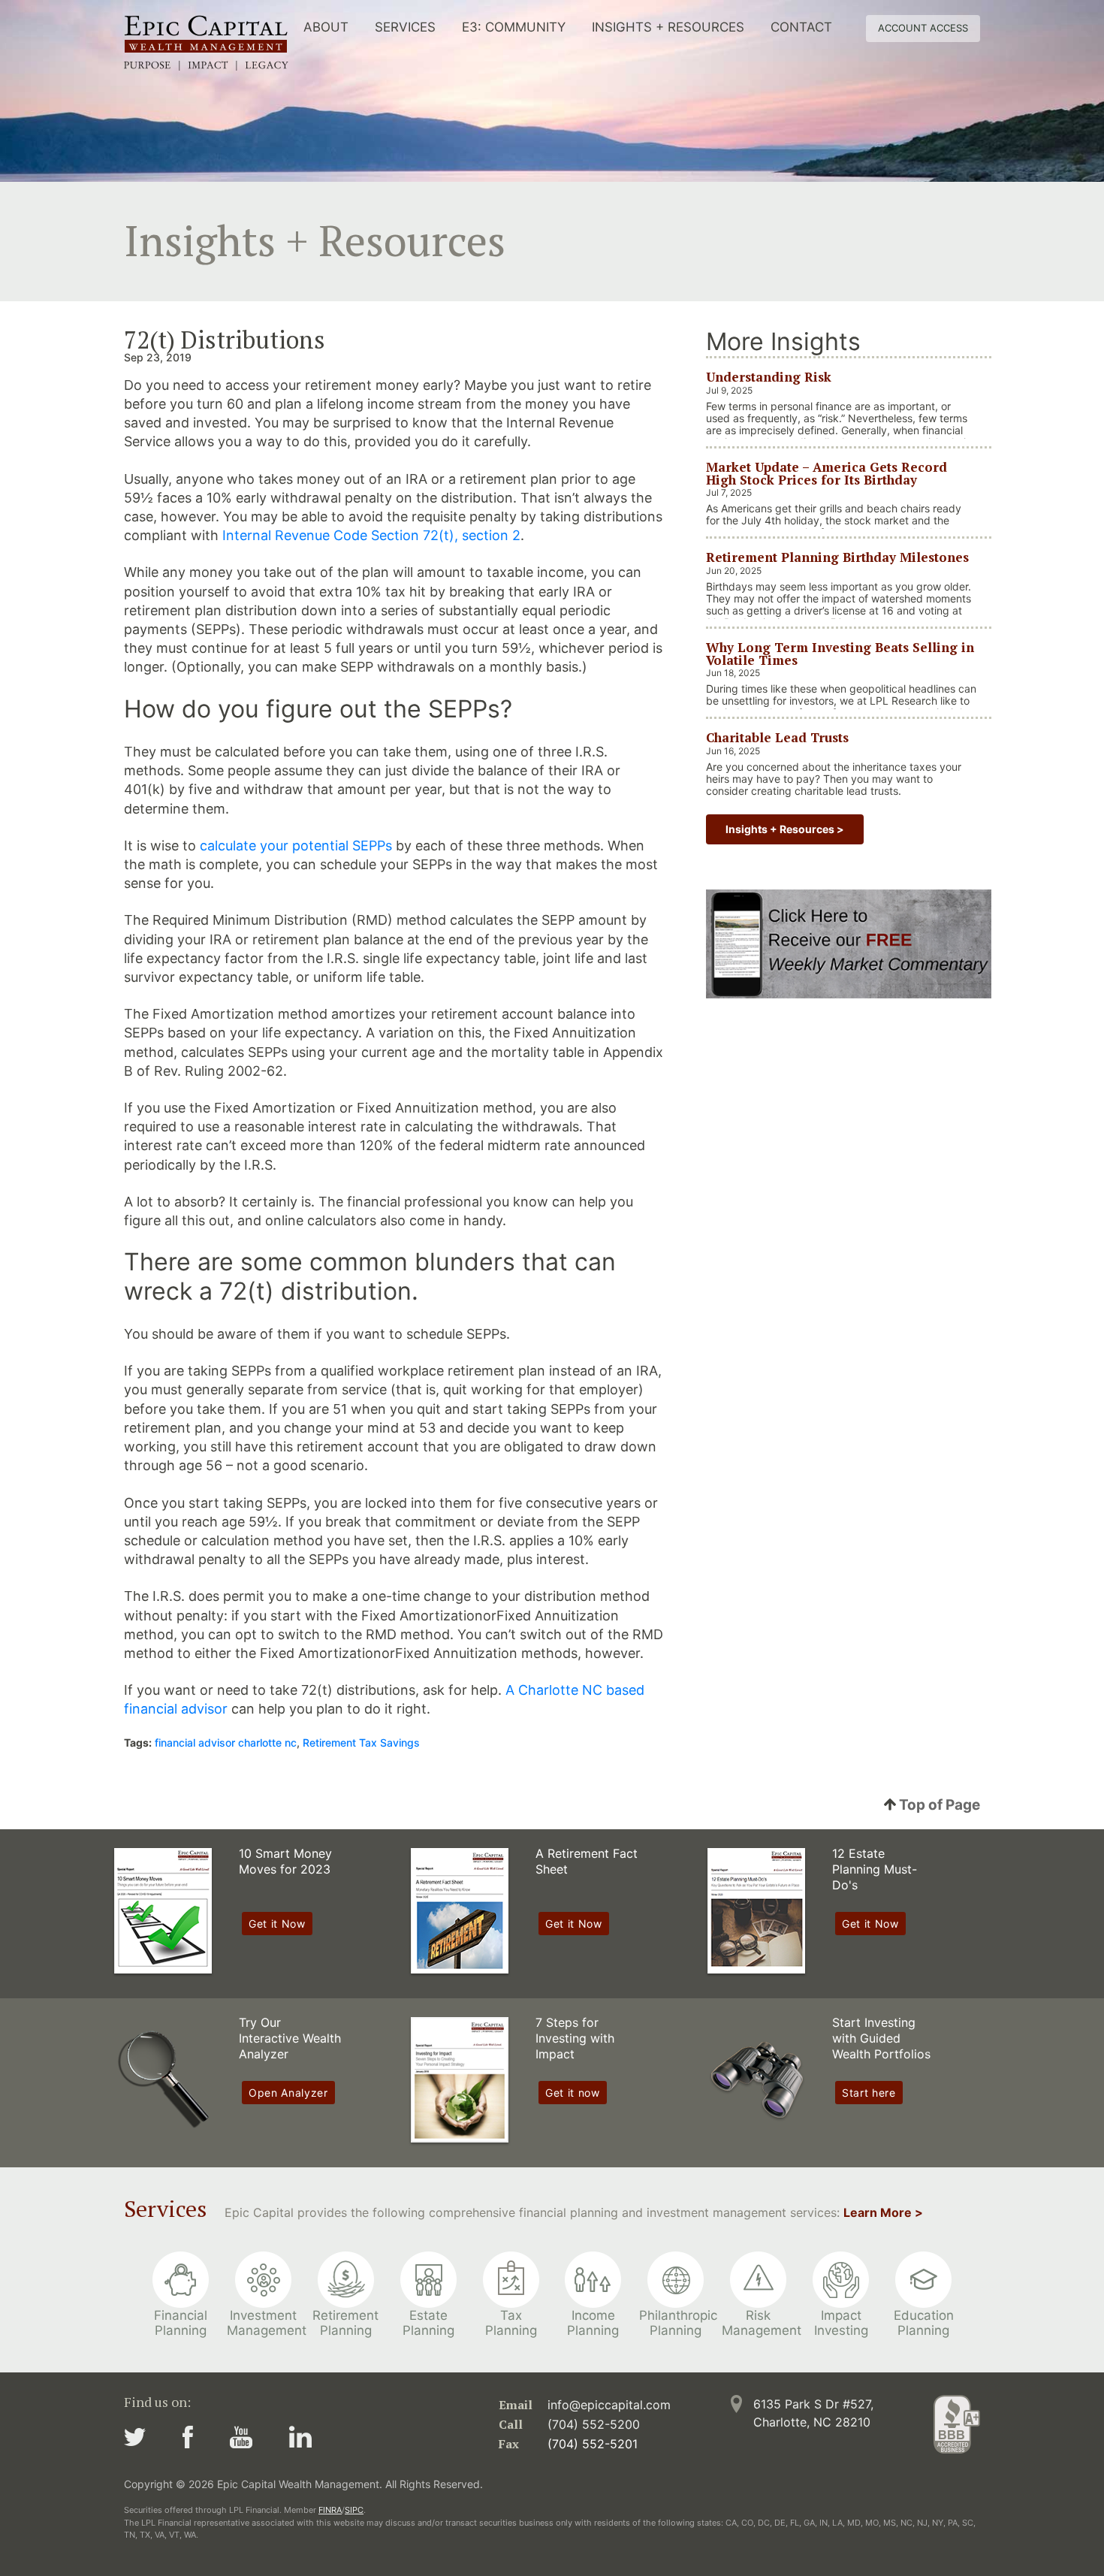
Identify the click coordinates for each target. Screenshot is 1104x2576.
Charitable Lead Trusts (777, 737)
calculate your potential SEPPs (296, 846)
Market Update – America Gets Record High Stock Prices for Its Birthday (826, 473)
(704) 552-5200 (594, 2424)
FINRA (330, 2510)
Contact (801, 27)
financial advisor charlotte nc (226, 1742)
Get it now (573, 2093)
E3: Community (514, 27)
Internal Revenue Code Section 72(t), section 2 (371, 535)
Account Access (923, 28)
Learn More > (883, 2212)
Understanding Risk (769, 377)
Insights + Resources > (785, 829)
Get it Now (277, 1924)
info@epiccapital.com (609, 2405)
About (326, 27)
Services (405, 27)
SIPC (354, 2510)
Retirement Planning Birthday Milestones (837, 557)
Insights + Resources (668, 27)
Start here (869, 2093)
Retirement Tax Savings (361, 1742)
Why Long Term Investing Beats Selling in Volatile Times (840, 653)
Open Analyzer (288, 2093)
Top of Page (938, 1805)
